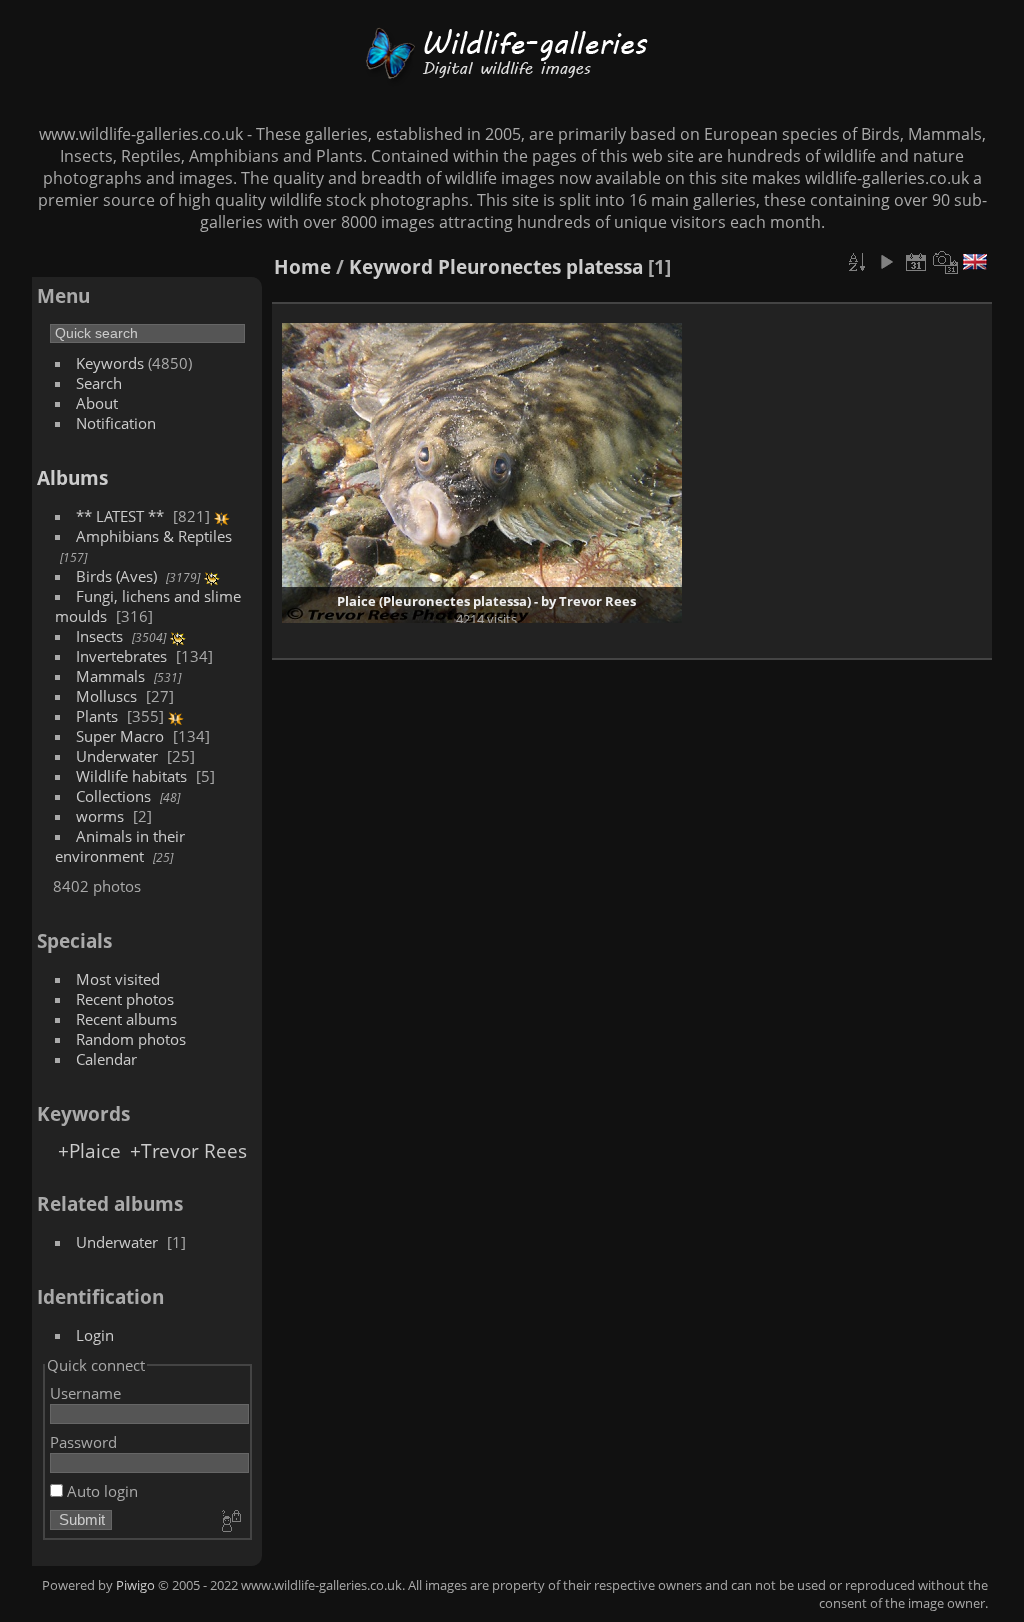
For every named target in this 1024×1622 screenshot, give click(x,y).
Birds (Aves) (116, 576)
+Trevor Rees (188, 1150)
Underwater (117, 756)
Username (85, 1393)
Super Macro (120, 736)
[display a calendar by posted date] (916, 262)
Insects (99, 636)
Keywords (110, 363)
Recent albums (126, 1019)
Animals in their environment (120, 846)
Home (302, 266)
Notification (116, 423)
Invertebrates (121, 656)
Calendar (106, 1059)
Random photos (131, 1039)
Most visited (118, 979)
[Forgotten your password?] (230, 1522)
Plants (97, 716)
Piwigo (135, 1585)
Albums (72, 477)
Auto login (100, 1491)
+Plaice (89, 1150)
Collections (113, 796)
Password (83, 1442)
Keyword (391, 266)
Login (95, 1335)
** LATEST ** (120, 516)
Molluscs (106, 696)
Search (99, 383)
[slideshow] (886, 262)
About (97, 403)
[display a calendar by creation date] (946, 262)
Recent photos (125, 999)
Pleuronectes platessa (540, 266)
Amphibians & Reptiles (154, 536)
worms (100, 816)
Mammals (110, 676)
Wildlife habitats (131, 776)
